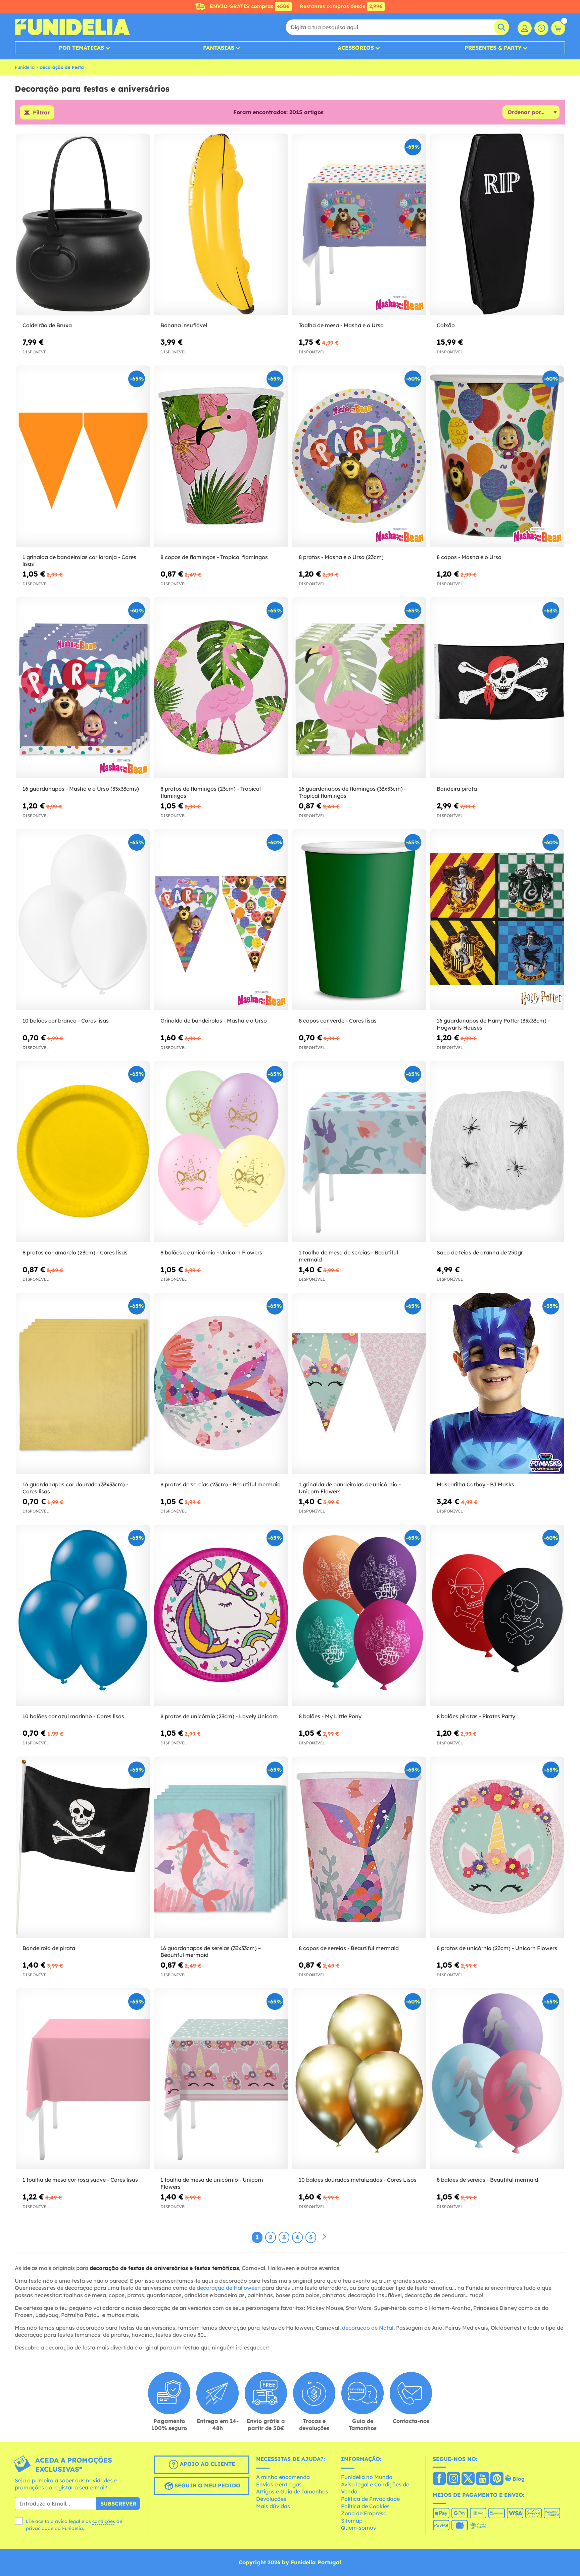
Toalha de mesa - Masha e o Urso (341, 325)
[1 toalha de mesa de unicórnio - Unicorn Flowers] (221, 2079)
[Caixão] (497, 224)
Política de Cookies (365, 2506)
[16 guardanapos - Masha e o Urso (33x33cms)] (83, 688)
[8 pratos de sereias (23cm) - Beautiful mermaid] (221, 1383)
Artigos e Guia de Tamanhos (292, 2491)
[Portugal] (439, 2479)
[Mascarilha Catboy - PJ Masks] (497, 1383)
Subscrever (118, 2504)
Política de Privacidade (370, 2499)
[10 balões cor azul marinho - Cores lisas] (83, 1615)
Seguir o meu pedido (207, 2485)
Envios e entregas (279, 2484)
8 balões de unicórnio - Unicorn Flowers (211, 1252)
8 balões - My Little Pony (330, 1716)
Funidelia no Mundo (367, 2477)
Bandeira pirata (457, 789)
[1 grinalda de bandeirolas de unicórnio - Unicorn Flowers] (359, 1383)
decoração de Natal (368, 2328)
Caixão (446, 325)
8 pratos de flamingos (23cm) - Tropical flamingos (211, 792)
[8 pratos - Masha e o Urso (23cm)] (359, 456)
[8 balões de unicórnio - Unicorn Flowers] (221, 1152)
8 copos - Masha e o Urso (469, 557)
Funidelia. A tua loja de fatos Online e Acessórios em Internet (72, 27)
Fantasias (219, 48)
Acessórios (356, 48)
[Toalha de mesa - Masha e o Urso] (359, 224)
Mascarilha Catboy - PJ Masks (475, 1484)
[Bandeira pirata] (497, 688)
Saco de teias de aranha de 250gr (480, 1252)
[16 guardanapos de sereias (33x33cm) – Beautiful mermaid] (221, 1847)
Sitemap (352, 2521)
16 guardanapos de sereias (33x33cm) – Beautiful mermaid (211, 1952)
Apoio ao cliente (207, 2464)
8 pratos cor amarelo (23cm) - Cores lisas (75, 1252)
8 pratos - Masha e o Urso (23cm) (341, 557)
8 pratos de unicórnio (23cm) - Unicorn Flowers (497, 1948)
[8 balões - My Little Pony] (359, 1615)
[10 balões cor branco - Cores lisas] (83, 920)
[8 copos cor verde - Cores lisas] (359, 920)
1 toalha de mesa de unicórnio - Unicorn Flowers (212, 2183)
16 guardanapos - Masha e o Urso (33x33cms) (81, 789)
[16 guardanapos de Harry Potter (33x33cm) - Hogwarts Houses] (497, 920)
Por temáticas (81, 48)
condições (104, 2521)
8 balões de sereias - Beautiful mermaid (487, 2180)
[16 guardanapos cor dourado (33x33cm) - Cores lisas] (83, 1383)
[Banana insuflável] (221, 224)
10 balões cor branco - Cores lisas (66, 1021)
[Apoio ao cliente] (541, 28)
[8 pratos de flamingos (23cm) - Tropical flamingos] (221, 688)
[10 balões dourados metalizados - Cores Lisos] (359, 2079)
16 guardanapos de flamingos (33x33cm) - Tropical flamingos (352, 792)
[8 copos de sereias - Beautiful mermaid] (359, 1847)
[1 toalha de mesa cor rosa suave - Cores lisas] (83, 2079)
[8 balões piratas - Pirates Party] (497, 1615)
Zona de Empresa (364, 2513)
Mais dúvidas (273, 2506)
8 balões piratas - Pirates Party (476, 1716)
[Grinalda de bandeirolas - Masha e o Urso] (221, 920)
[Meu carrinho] (558, 28)
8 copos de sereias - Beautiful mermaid (349, 1948)
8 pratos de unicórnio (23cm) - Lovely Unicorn (219, 1716)
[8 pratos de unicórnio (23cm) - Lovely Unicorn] (221, 1615)
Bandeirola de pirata (49, 1948)
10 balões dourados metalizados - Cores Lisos (358, 2180)
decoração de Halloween (229, 2288)
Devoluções (271, 2499)
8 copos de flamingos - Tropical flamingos (214, 557)
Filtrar (41, 112)
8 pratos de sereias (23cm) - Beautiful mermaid (221, 1484)
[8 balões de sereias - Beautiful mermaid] (497, 2079)
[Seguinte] (324, 2237)
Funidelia (25, 67)
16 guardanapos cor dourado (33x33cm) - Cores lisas (75, 1488)
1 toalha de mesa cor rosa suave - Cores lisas (80, 2180)
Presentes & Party (493, 48)
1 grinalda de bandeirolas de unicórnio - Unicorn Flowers (350, 1488)
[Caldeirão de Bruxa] (83, 224)
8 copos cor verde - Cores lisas (338, 1021)
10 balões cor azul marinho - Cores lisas (73, 1716)
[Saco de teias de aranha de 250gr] (497, 1152)
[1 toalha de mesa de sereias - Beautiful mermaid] (359, 1152)
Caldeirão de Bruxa (47, 325)
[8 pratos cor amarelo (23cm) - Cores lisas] (83, 1152)
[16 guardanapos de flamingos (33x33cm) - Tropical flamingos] (359, 688)
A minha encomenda (283, 2477)
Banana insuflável (184, 325)
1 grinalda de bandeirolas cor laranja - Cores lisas (79, 561)
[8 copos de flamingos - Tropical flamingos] (221, 456)
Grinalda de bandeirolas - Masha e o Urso (214, 1021)
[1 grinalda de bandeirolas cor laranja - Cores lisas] (83, 456)
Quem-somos (358, 2528)
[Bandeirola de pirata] (83, 1847)
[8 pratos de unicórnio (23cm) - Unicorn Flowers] (497, 1847)
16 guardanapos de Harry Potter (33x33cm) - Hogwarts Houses (493, 1024)
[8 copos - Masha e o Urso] (497, 456)
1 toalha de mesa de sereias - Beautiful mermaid (348, 1256)
